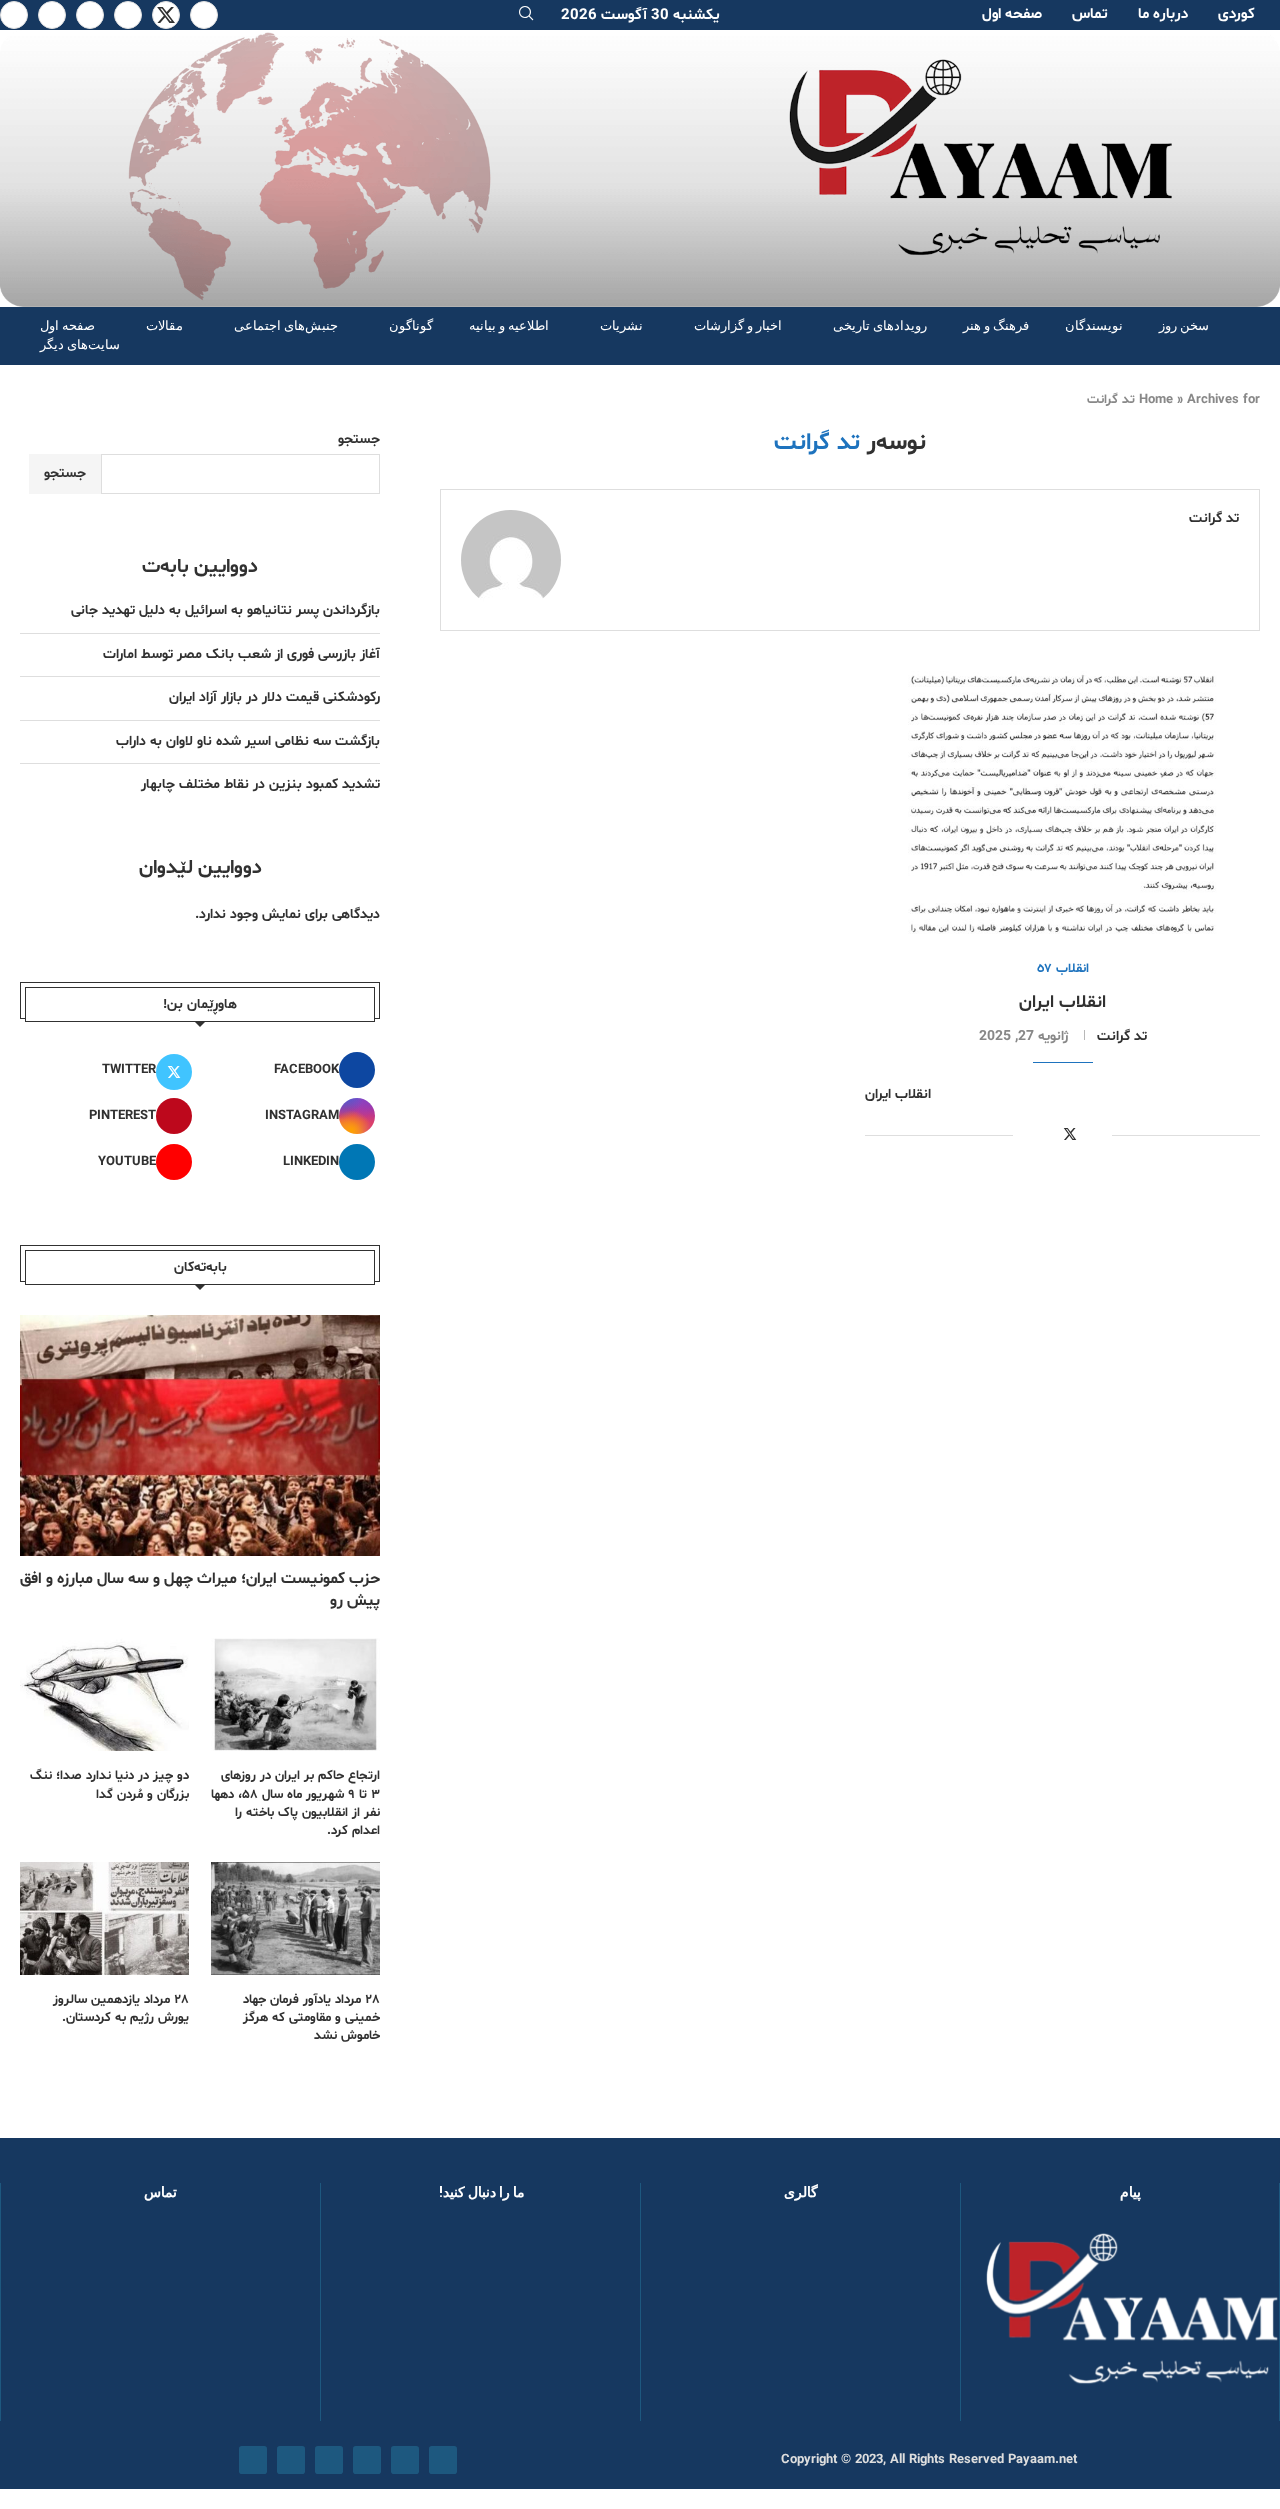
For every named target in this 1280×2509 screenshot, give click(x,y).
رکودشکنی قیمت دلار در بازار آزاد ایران (274, 697)
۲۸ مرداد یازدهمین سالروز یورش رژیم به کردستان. (121, 2009)
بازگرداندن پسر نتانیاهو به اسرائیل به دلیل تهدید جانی (225, 610)
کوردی (1236, 14)
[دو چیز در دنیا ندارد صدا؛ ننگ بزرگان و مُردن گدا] (104, 1694)
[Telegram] (14, 15)
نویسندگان (1094, 325)
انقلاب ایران (1062, 1002)
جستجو (359, 439)
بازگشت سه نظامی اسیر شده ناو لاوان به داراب (248, 741)
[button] (688, 2320)
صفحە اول (1012, 14)
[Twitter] (166, 15)
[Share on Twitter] (1070, 1135)
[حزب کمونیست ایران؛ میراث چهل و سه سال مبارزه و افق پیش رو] (200, 1435)
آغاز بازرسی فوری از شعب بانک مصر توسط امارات (241, 654)
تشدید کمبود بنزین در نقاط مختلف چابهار (260, 784)
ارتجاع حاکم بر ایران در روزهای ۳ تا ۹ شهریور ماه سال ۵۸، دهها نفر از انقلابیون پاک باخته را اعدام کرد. (295, 1803)
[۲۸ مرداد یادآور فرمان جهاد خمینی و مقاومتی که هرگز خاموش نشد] (295, 1918)
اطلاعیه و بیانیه (509, 325)
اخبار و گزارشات (738, 325)
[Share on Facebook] (1092, 1135)
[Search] (526, 15)
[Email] (52, 15)
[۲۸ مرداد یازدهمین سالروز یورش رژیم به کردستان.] (104, 1918)
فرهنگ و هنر (996, 325)
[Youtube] (90, 15)
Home (1156, 400)
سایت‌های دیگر (80, 344)
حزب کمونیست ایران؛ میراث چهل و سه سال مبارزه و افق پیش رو (200, 1590)
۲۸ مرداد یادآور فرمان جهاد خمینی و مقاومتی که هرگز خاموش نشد (311, 2018)
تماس (1090, 14)
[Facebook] (204, 15)
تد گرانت (1214, 519)
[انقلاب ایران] (1062, 802)
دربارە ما (1163, 14)
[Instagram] (128, 15)
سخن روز (1184, 325)
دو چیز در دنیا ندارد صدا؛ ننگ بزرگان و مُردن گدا (109, 1785)
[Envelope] (253, 2460)
